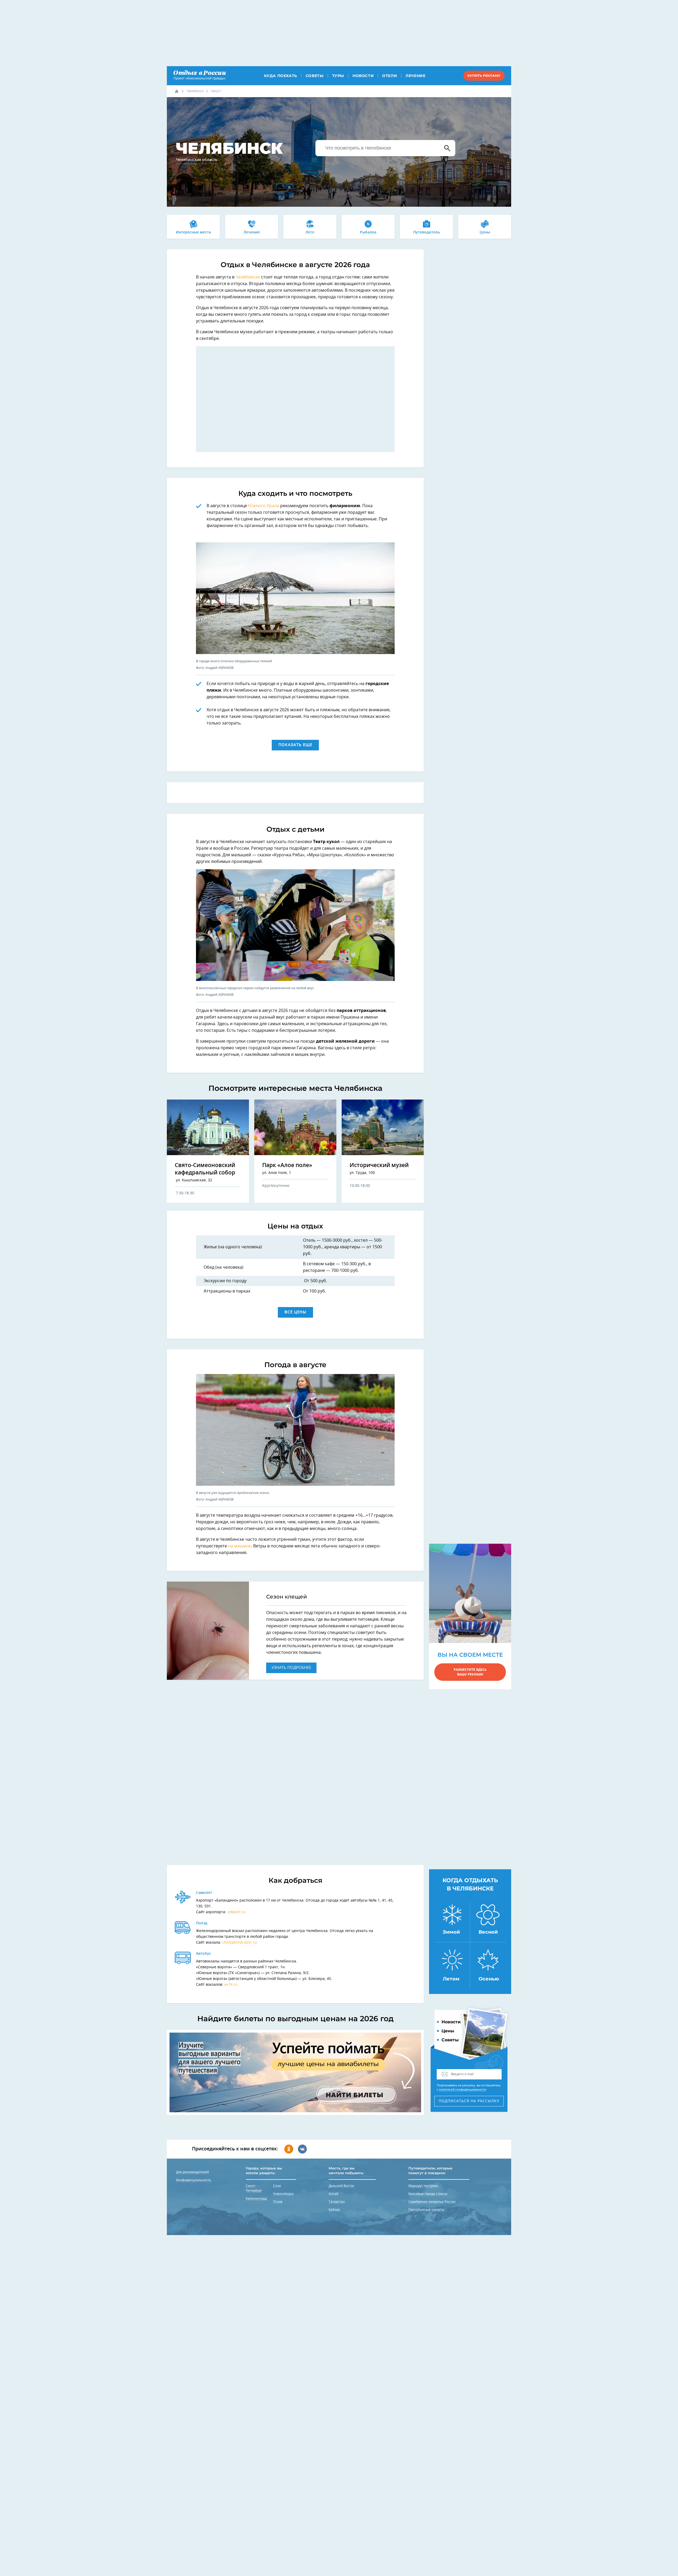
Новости (363, 76)
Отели (390, 76)
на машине (240, 1546)
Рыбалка (368, 232)
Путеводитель (427, 232)
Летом (451, 1979)
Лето (310, 232)
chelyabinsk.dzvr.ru (240, 1943)
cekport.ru (236, 1912)
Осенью (489, 1979)
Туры (338, 76)
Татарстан (337, 2202)
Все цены (295, 1312)
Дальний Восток (341, 2186)
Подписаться (469, 2101)
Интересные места (193, 232)
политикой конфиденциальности (463, 2090)
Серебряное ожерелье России (432, 2202)
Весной (488, 1932)
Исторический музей (379, 1165)
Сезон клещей (287, 1597)
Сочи (277, 2186)
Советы (315, 76)
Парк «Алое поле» (287, 1165)
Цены (485, 232)
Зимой (451, 1932)
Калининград (256, 2199)
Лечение (415, 76)
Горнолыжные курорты (426, 2210)
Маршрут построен (423, 2186)
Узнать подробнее (291, 1668)
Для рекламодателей (193, 2172)
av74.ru (231, 1985)
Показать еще (295, 745)
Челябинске (248, 277)
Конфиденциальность (194, 2180)
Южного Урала (264, 506)
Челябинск (195, 91)
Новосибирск (283, 2194)
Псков (278, 2202)
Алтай (333, 2194)
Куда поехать (281, 76)
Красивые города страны (428, 2194)
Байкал (334, 2210)
